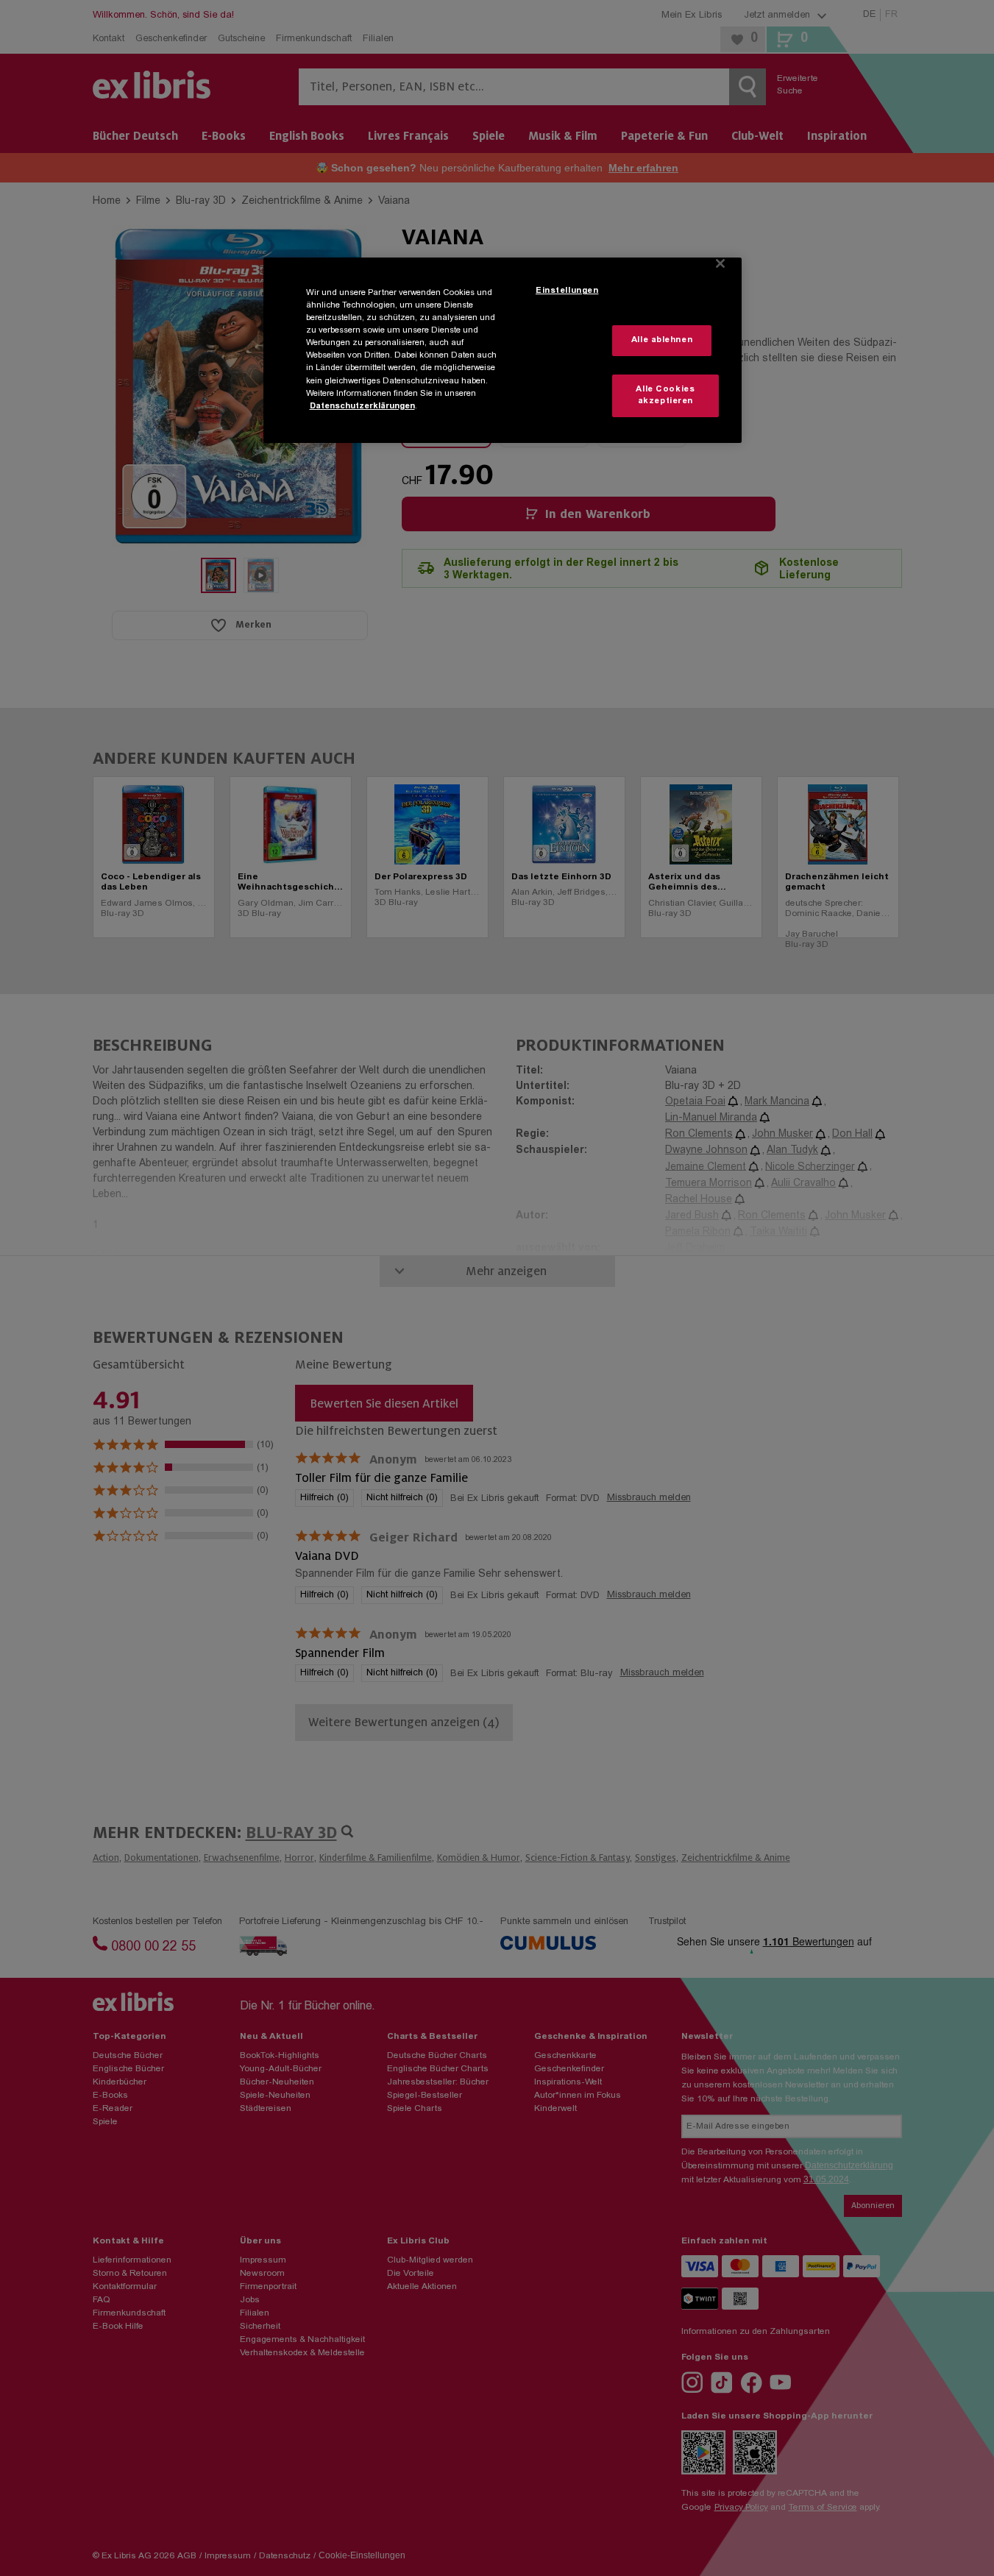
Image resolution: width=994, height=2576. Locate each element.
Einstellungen (567, 291)
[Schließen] (720, 263)
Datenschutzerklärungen (362, 407)
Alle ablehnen (662, 340)
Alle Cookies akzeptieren (665, 395)
